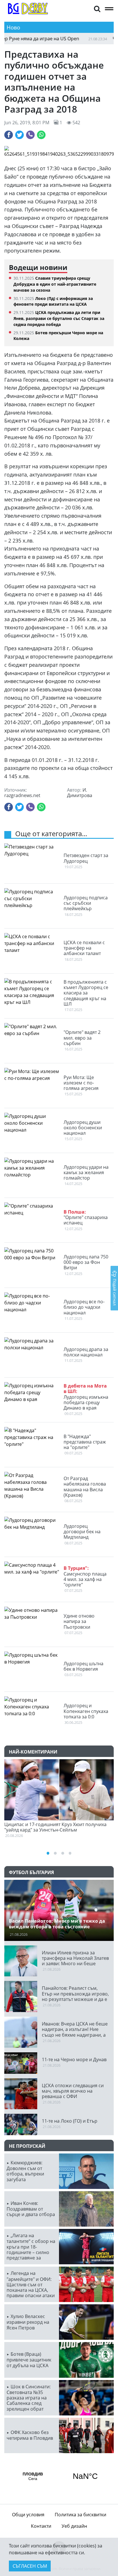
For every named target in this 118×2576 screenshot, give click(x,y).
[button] (97, 8)
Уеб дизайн (74, 2526)
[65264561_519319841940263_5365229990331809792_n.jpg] (59, 152)
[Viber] (30, 135)
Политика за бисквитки (80, 2515)
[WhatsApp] (41, 135)
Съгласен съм (30, 2566)
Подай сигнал (115, 1292)
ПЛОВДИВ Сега (59, 2476)
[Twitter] (19, 135)
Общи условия (28, 2515)
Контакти (41, 2526)
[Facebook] (9, 135)
